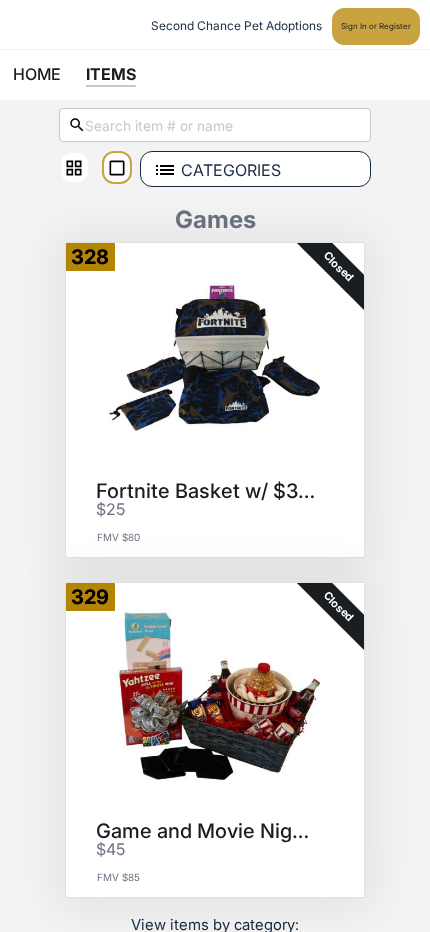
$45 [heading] (110, 850)
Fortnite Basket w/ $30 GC (208, 491)
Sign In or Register (376, 26)
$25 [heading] (110, 510)
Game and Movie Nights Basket (208, 831)
